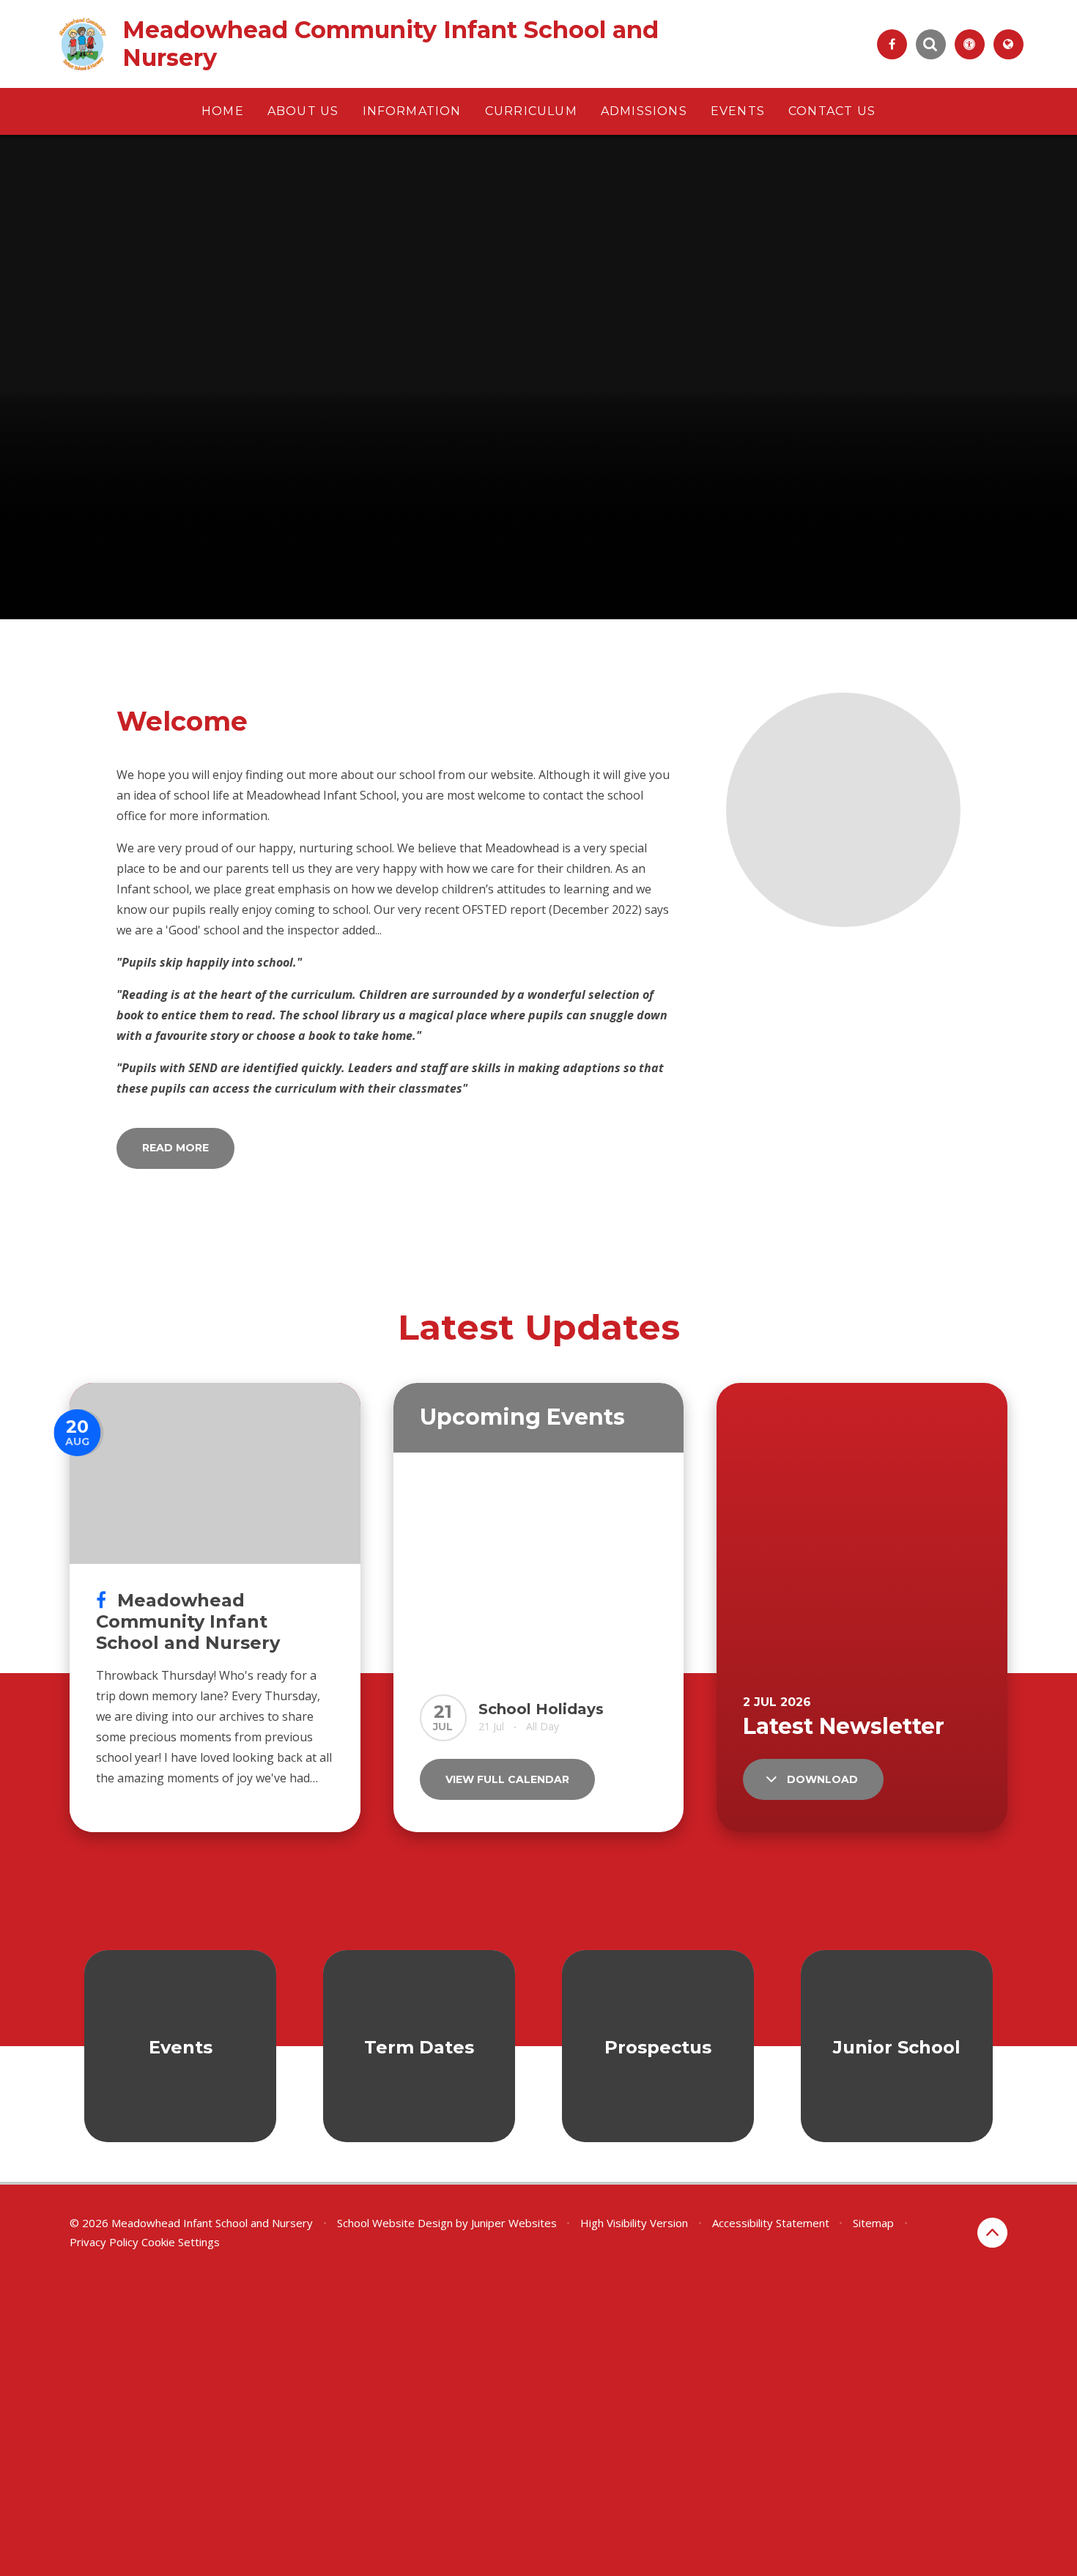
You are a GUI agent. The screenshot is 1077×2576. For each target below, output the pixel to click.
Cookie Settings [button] (181, 2242)
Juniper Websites (514, 2223)
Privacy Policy (104, 2242)
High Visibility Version (634, 2223)
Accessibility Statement (771, 2223)
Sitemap (873, 2223)
